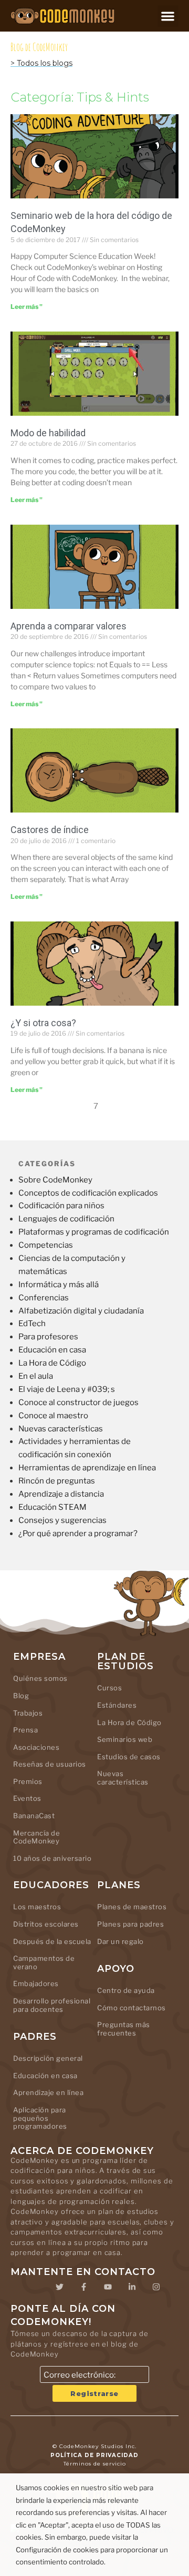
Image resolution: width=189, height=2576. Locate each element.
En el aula (36, 1376)
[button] (168, 16)
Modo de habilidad (48, 433)
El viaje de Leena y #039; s (67, 1389)
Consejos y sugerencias (62, 1520)
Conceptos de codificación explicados (88, 1193)
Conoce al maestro (53, 1416)
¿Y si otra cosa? (43, 1023)
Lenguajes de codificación (66, 1219)
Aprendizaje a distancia (61, 1494)
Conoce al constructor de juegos (78, 1402)
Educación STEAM (52, 1507)
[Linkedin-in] (132, 2287)
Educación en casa (52, 1350)
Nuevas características (61, 1429)
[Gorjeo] (59, 2287)
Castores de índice (50, 830)
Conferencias (44, 1298)
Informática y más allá (59, 1285)
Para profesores (48, 1337)
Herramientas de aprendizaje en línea (87, 1468)
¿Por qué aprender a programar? (78, 1533)
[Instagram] (156, 2287)
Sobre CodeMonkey (55, 1180)
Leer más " (27, 307)
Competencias (46, 1245)
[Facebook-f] (83, 2287)
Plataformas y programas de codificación (94, 1232)
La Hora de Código (52, 1363)
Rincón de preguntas (57, 1481)
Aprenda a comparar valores (69, 626)
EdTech (32, 1324)
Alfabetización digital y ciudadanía (81, 1311)
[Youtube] (108, 2287)
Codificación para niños (61, 1206)
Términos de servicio (95, 2464)
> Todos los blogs (41, 63)
